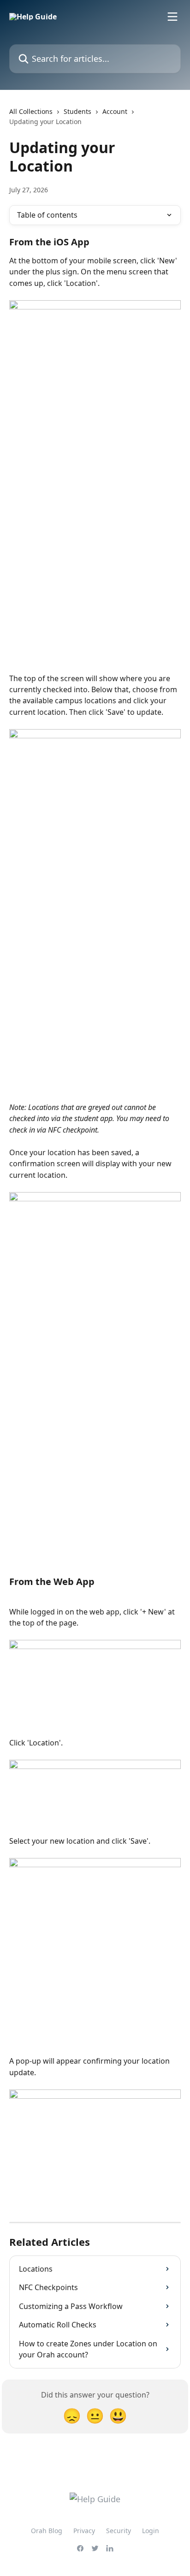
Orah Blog (47, 2531)
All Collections (31, 111)
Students (77, 111)
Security (119, 2531)
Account (115, 111)
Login (151, 2531)
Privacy (84, 2531)
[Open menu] (172, 17)
